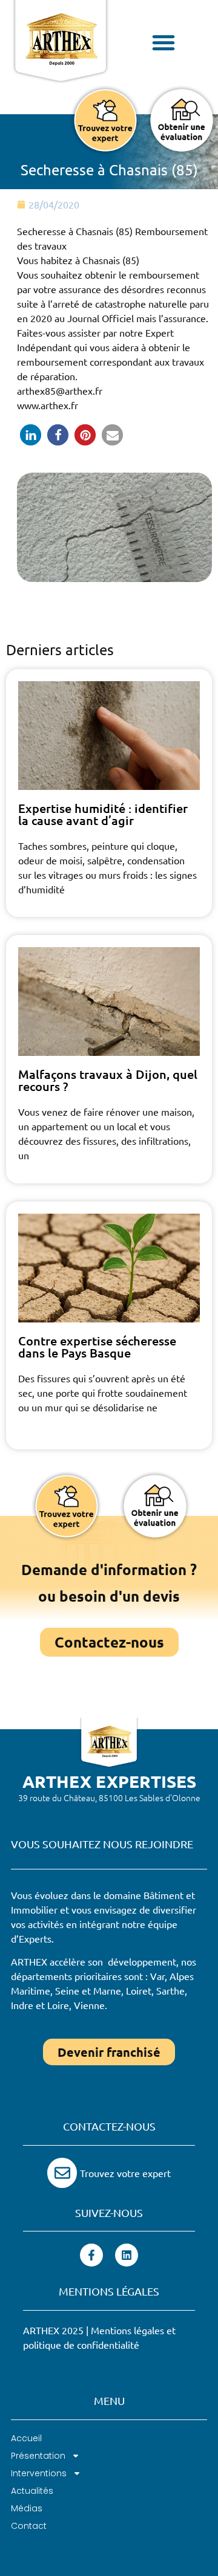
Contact (29, 2526)
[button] (163, 42)
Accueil (26, 2438)
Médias (27, 2508)
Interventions (39, 2473)
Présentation (38, 2456)
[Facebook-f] (91, 2255)
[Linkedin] (127, 2255)
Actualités (32, 2491)
